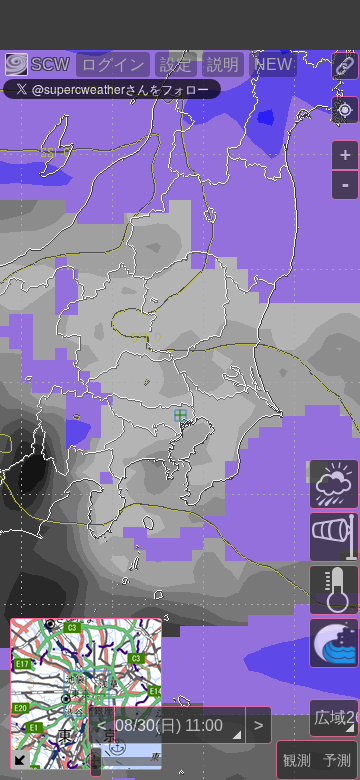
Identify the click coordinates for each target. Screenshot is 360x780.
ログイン (113, 64)
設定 (176, 64)
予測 (337, 760)
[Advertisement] (160, 25)
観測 (297, 760)
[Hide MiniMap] (20, 759)
